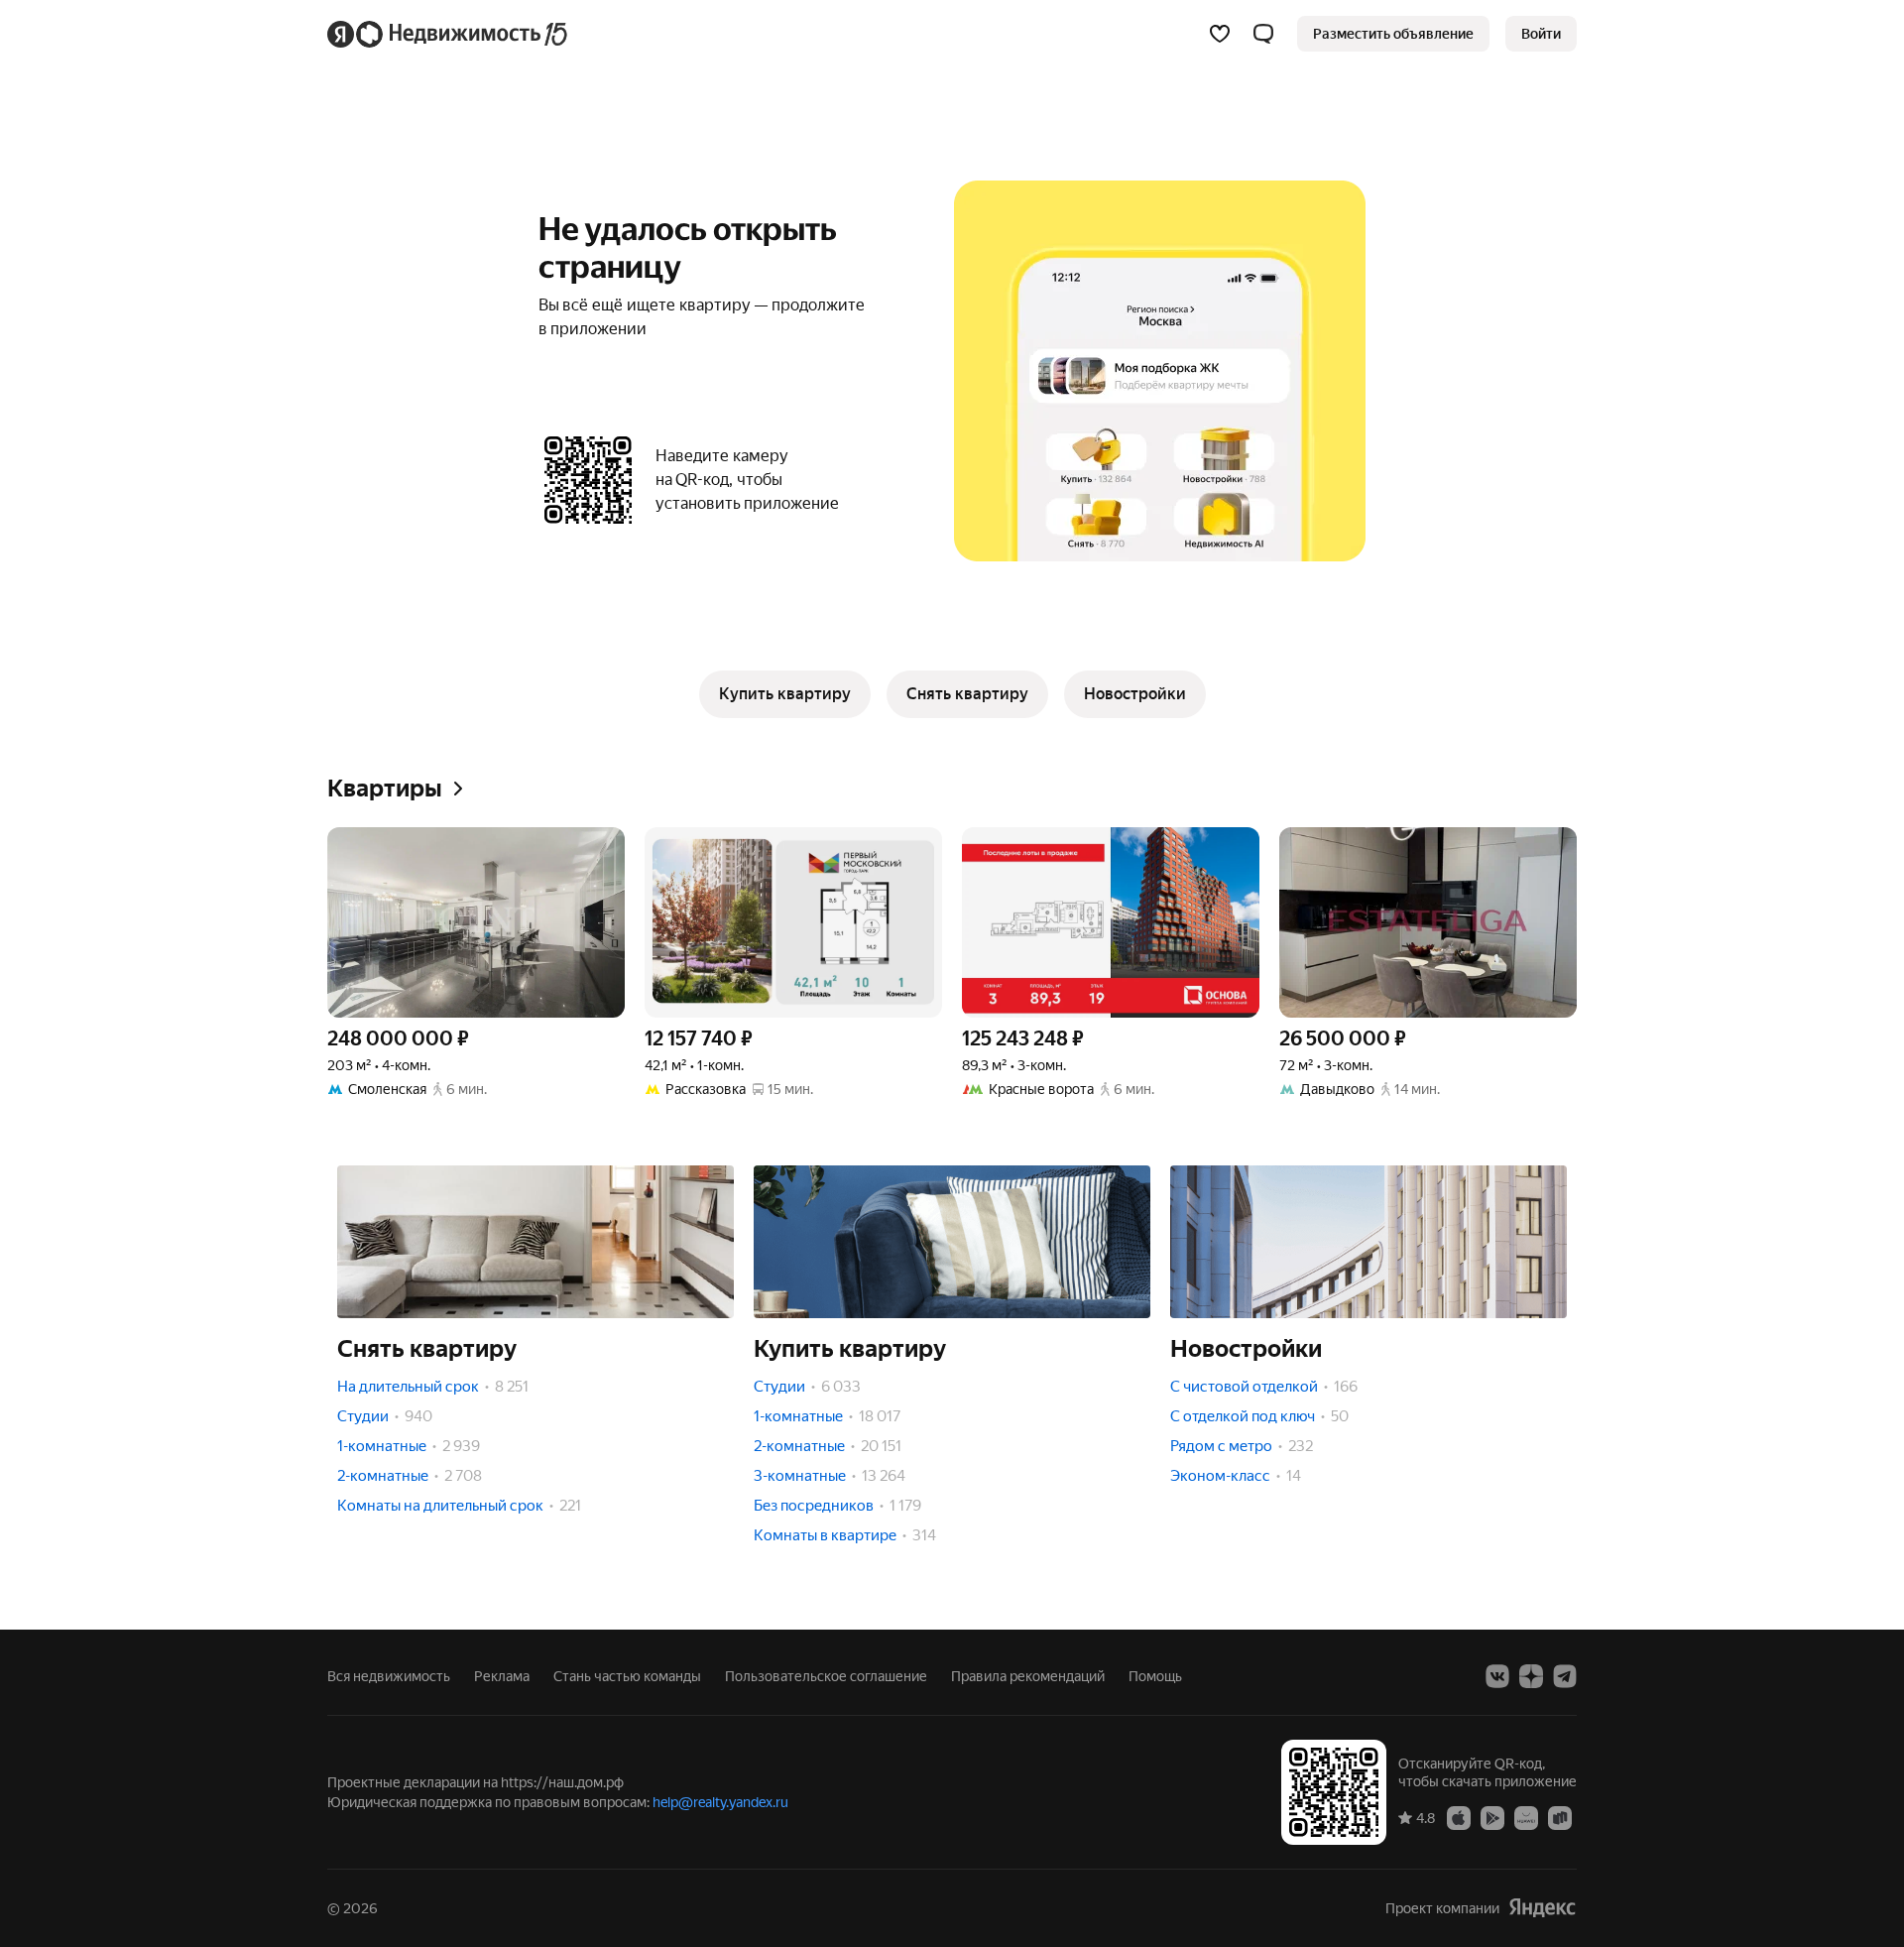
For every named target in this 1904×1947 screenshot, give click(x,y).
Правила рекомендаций (1028, 1676)
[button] (1263, 34)
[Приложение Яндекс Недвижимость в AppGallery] (1526, 1817)
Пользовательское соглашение (826, 1676)
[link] (1541, 34)
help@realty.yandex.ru (720, 1802)
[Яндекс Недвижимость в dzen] (1531, 1676)
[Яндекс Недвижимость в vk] (1497, 1676)
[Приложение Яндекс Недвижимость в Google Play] (1492, 1817)
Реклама (502, 1676)
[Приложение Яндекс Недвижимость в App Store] (1459, 1817)
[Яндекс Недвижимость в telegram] (1565, 1676)
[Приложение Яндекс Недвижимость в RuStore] (1560, 1817)
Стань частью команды (627, 1676)
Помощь (1155, 1676)
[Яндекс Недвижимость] (449, 34)
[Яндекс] (1542, 1908)
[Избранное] (1220, 34)
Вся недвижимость (389, 1676)
